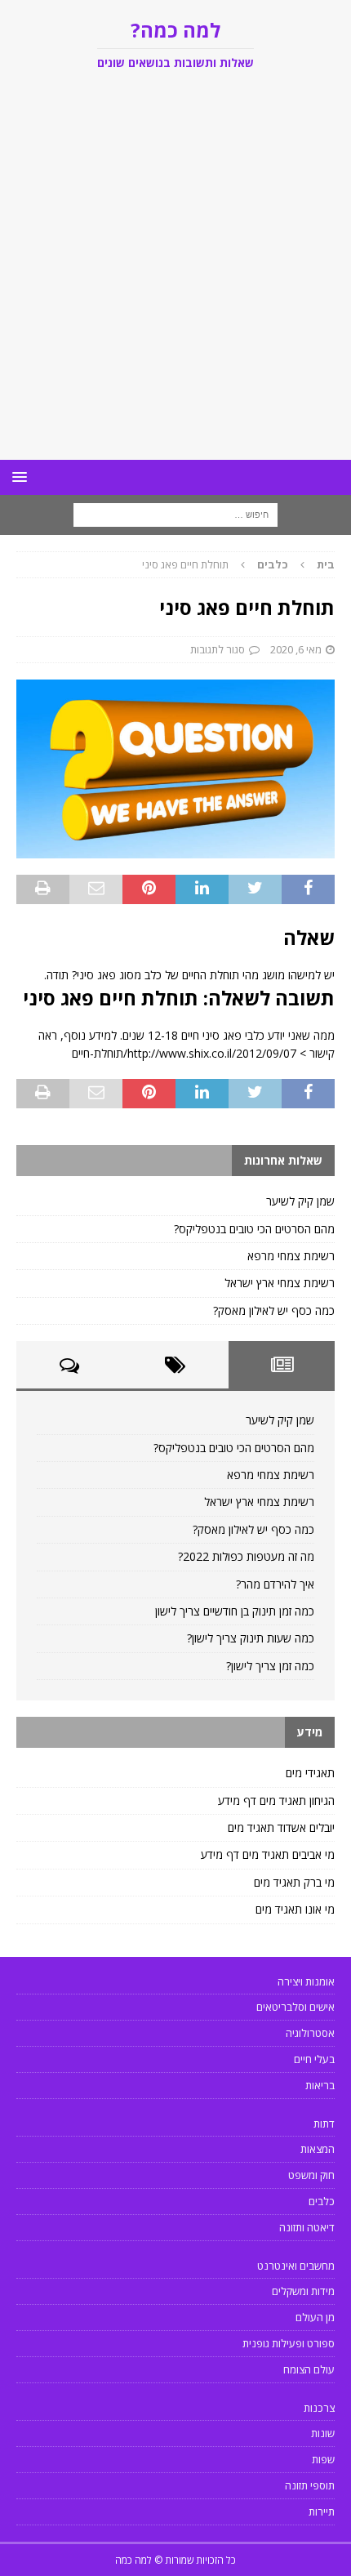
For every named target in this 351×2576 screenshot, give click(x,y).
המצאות (318, 2149)
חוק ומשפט (311, 2175)
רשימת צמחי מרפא (291, 1256)
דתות (324, 2124)
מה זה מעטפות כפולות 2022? (246, 1556)
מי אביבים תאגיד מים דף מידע (268, 1854)
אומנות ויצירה (306, 1981)
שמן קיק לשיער (300, 1201)
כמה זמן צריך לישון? (270, 1666)
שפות (323, 2459)
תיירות (322, 2511)
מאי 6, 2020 (296, 649)
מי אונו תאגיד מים (295, 1909)
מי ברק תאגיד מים (294, 1882)
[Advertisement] (175, 276)
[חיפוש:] (175, 514)
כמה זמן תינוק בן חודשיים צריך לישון (235, 1611)
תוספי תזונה (310, 2485)
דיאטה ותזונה (307, 2227)
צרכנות (319, 2408)
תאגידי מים (310, 1773)
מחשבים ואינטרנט (296, 2266)
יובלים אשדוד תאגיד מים (281, 1827)
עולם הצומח (309, 2369)
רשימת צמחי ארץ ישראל (280, 1283)
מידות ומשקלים (303, 2291)
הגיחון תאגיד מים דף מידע (276, 1801)
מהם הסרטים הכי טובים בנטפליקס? (254, 1229)
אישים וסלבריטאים (295, 2007)
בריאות (320, 2085)
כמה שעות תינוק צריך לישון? (251, 1638)
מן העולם (315, 2317)
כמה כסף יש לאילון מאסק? (274, 1310)
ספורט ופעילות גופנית (289, 2343)
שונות (323, 2433)
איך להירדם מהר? (275, 1584)
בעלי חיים (314, 2059)
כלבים (322, 2201)
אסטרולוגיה (310, 2033)
